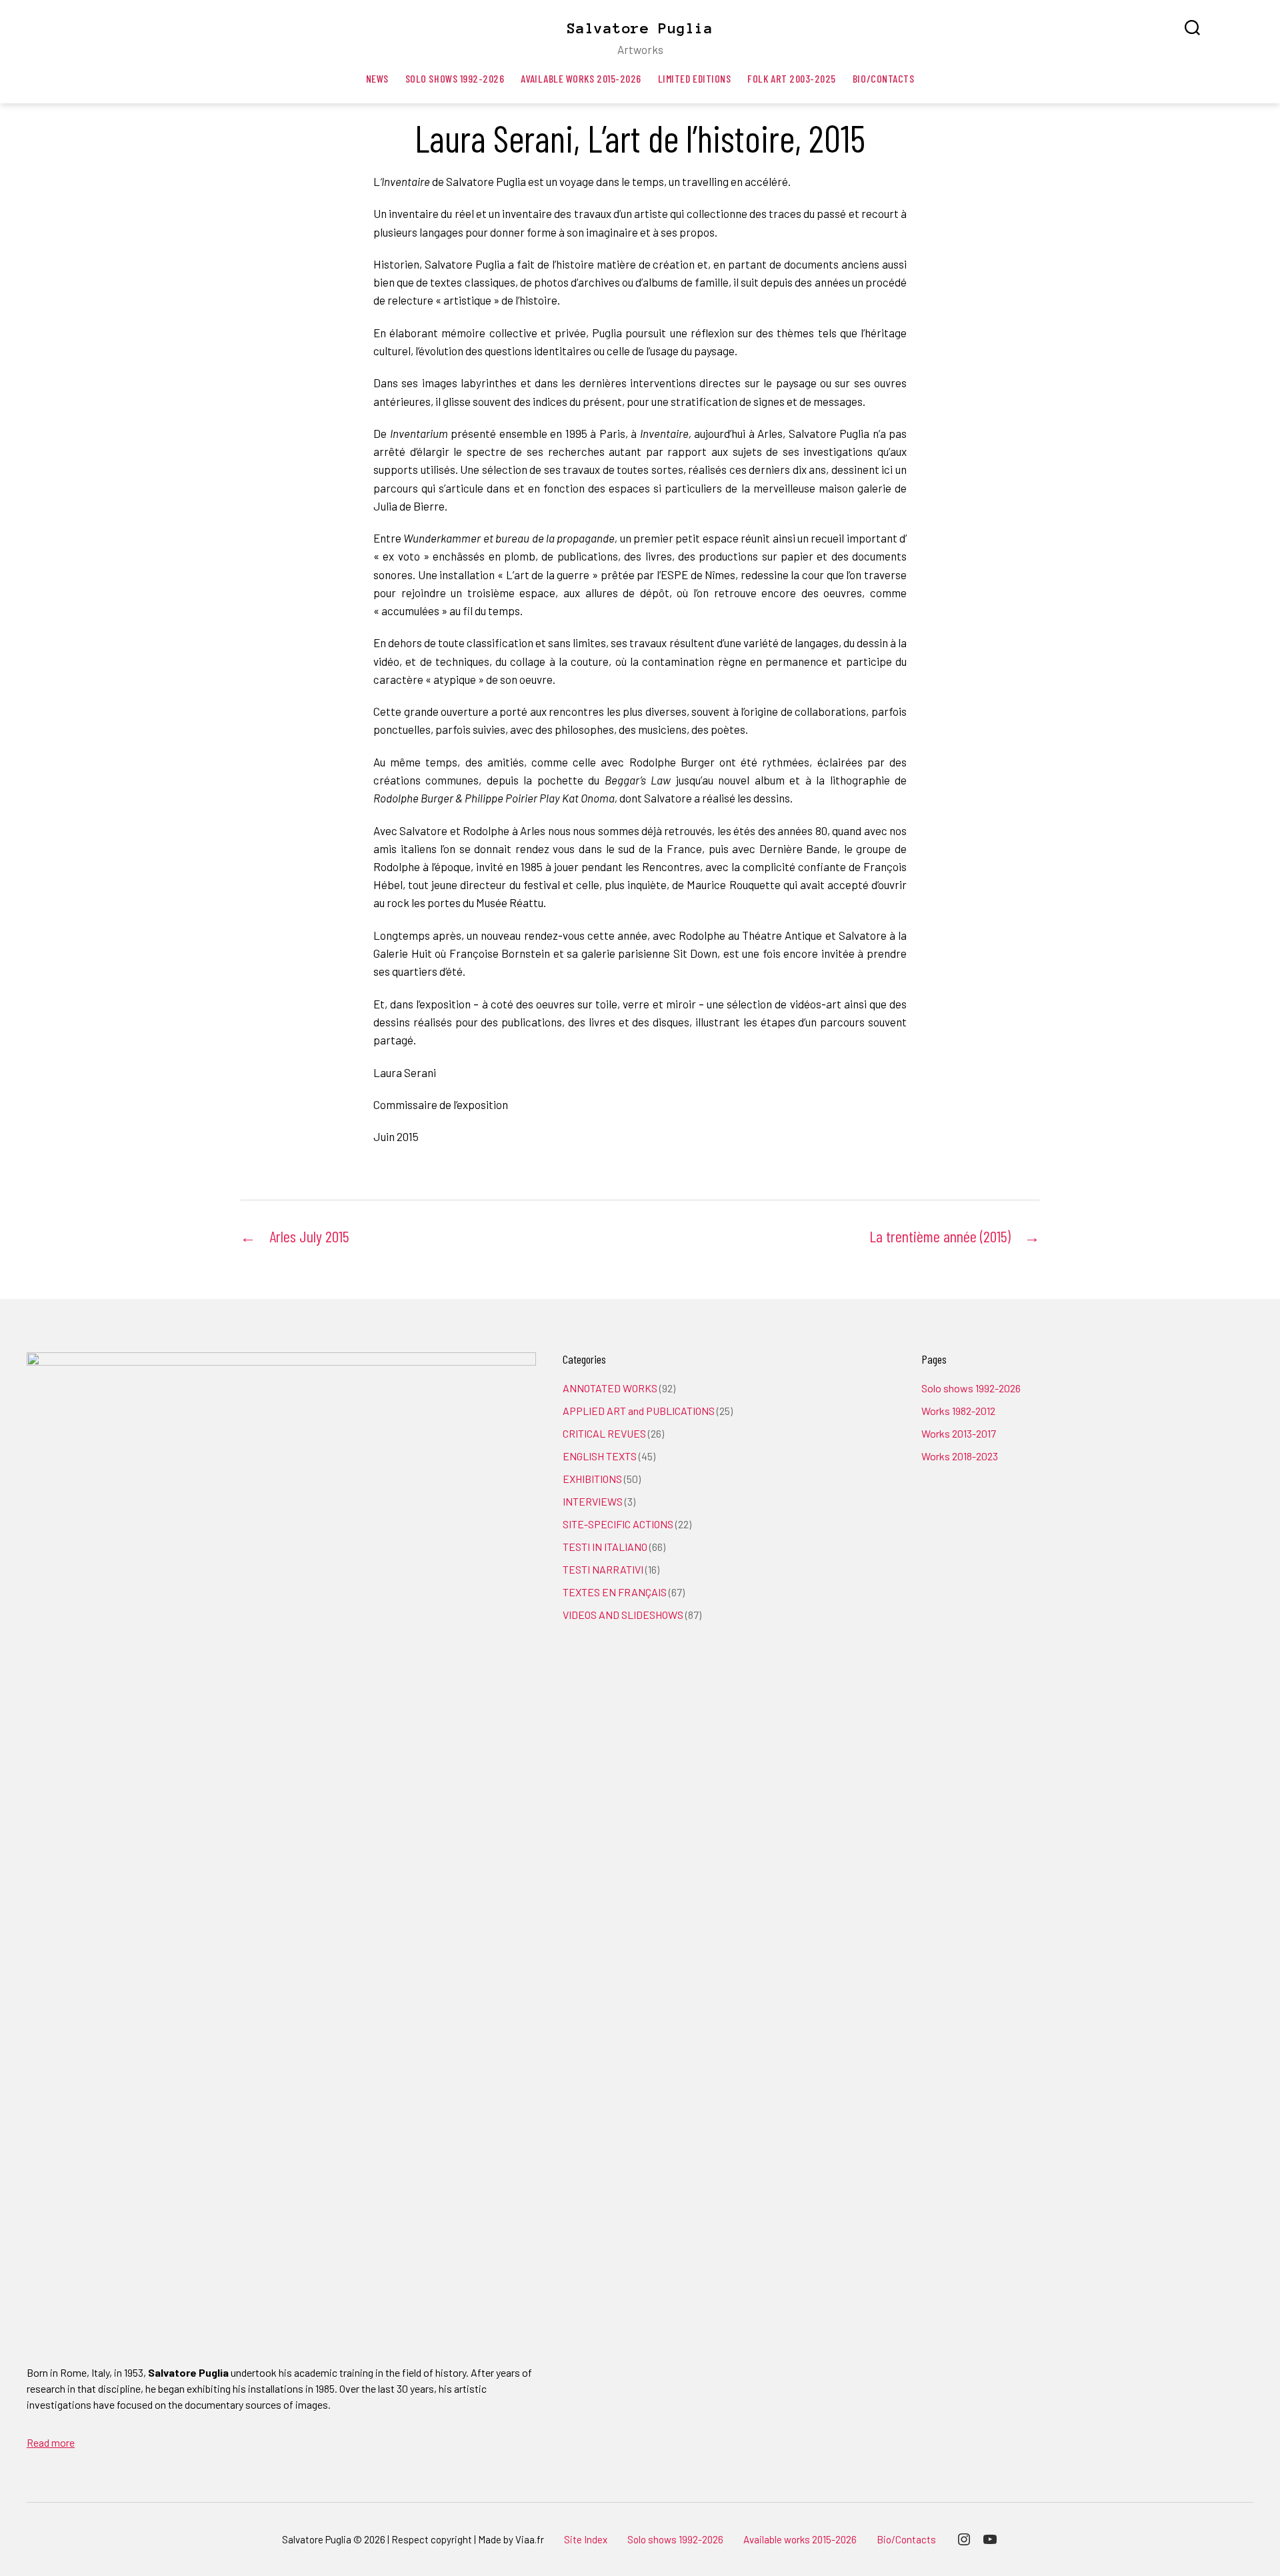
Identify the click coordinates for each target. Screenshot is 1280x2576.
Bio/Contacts (883, 78)
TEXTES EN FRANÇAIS (615, 1592)
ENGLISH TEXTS (600, 1456)
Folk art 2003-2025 (792, 78)
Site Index (586, 2539)
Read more (51, 2442)
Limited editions (695, 78)
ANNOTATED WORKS (610, 1388)
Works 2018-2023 (960, 1456)
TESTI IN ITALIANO (605, 1547)
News (377, 78)
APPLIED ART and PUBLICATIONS (639, 1411)
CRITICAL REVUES (604, 1433)
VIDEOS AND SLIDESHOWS (623, 1615)
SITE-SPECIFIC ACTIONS (618, 1524)
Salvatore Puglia (640, 28)
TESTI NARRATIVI (603, 1569)
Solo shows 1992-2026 (455, 78)
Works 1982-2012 (958, 1411)
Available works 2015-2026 (581, 78)
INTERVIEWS (593, 1501)
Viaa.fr (530, 2539)
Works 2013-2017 (959, 1433)
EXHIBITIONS (592, 1479)
